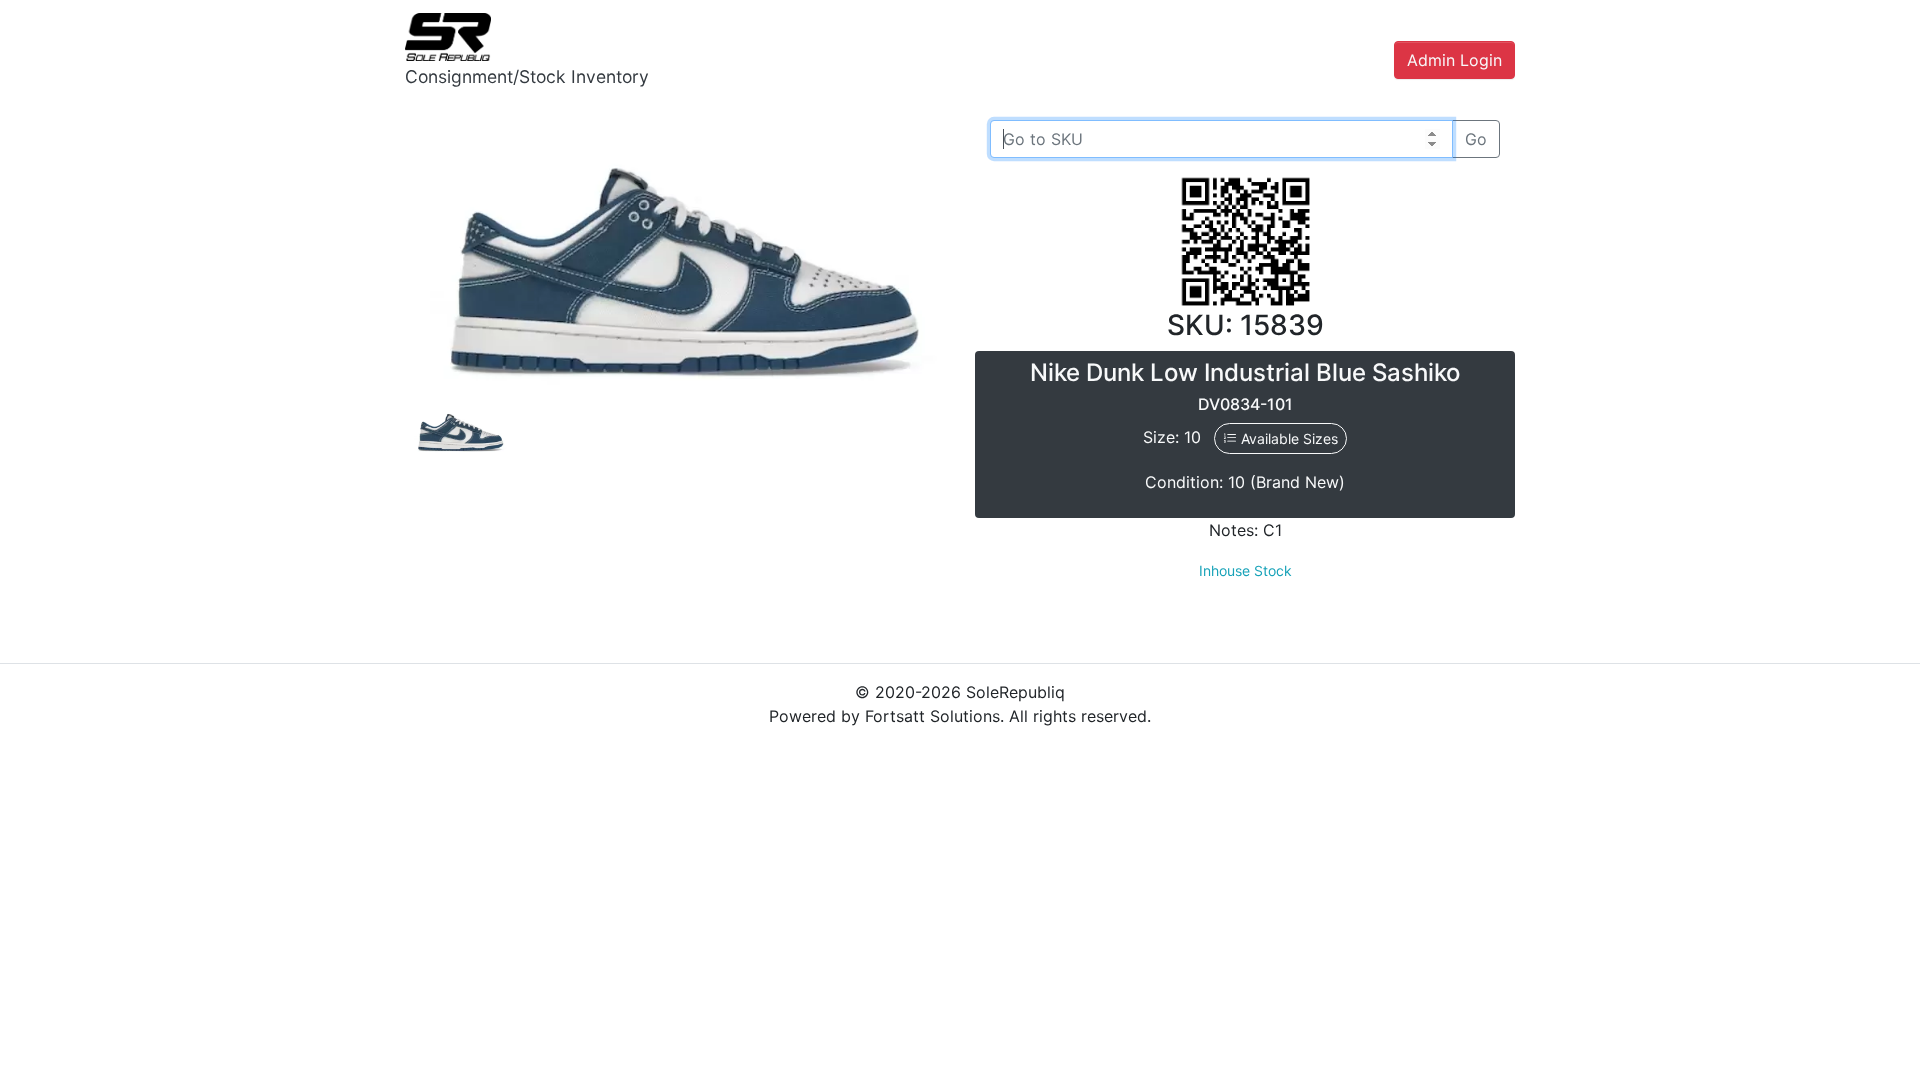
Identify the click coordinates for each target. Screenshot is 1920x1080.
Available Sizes (1287, 438)
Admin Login (1454, 60)
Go (1476, 139)
